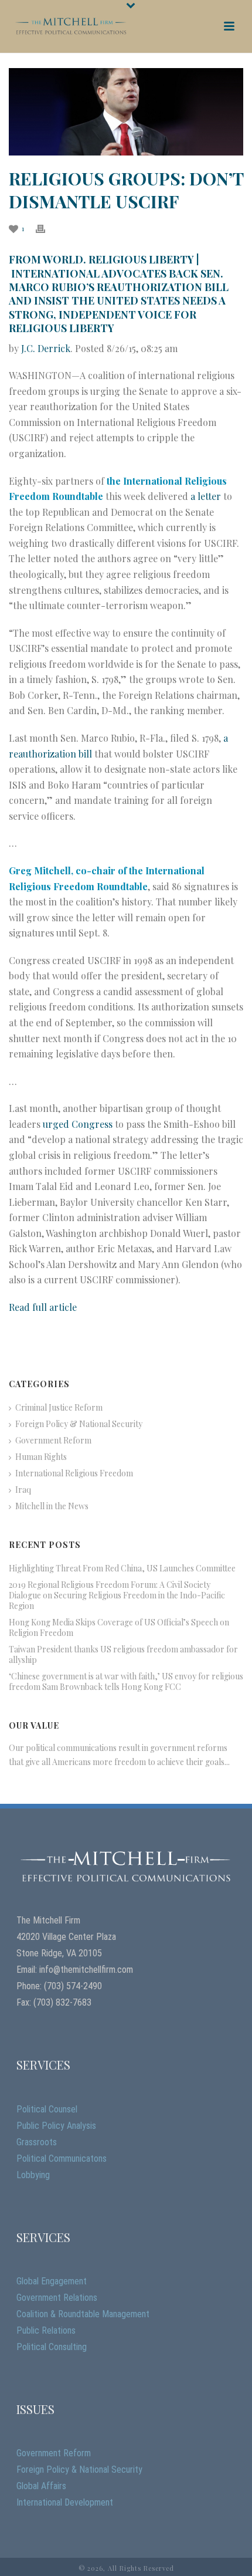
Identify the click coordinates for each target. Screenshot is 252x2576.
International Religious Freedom (74, 1473)
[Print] (46, 228)
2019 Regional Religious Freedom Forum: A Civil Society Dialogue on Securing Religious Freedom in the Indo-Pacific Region (117, 1595)
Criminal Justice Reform (59, 1408)
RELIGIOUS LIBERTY (141, 259)
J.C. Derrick (46, 348)
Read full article (43, 1307)
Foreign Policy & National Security (79, 1424)
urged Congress (78, 1124)
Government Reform (53, 1441)
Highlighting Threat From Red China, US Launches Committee (122, 1568)
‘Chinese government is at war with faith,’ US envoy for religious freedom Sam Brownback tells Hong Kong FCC (126, 1682)
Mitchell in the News (52, 1506)
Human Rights (41, 1457)
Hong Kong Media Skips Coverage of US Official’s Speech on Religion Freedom (119, 1628)
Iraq (23, 1490)
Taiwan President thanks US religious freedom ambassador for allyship (123, 1655)
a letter (206, 496)
